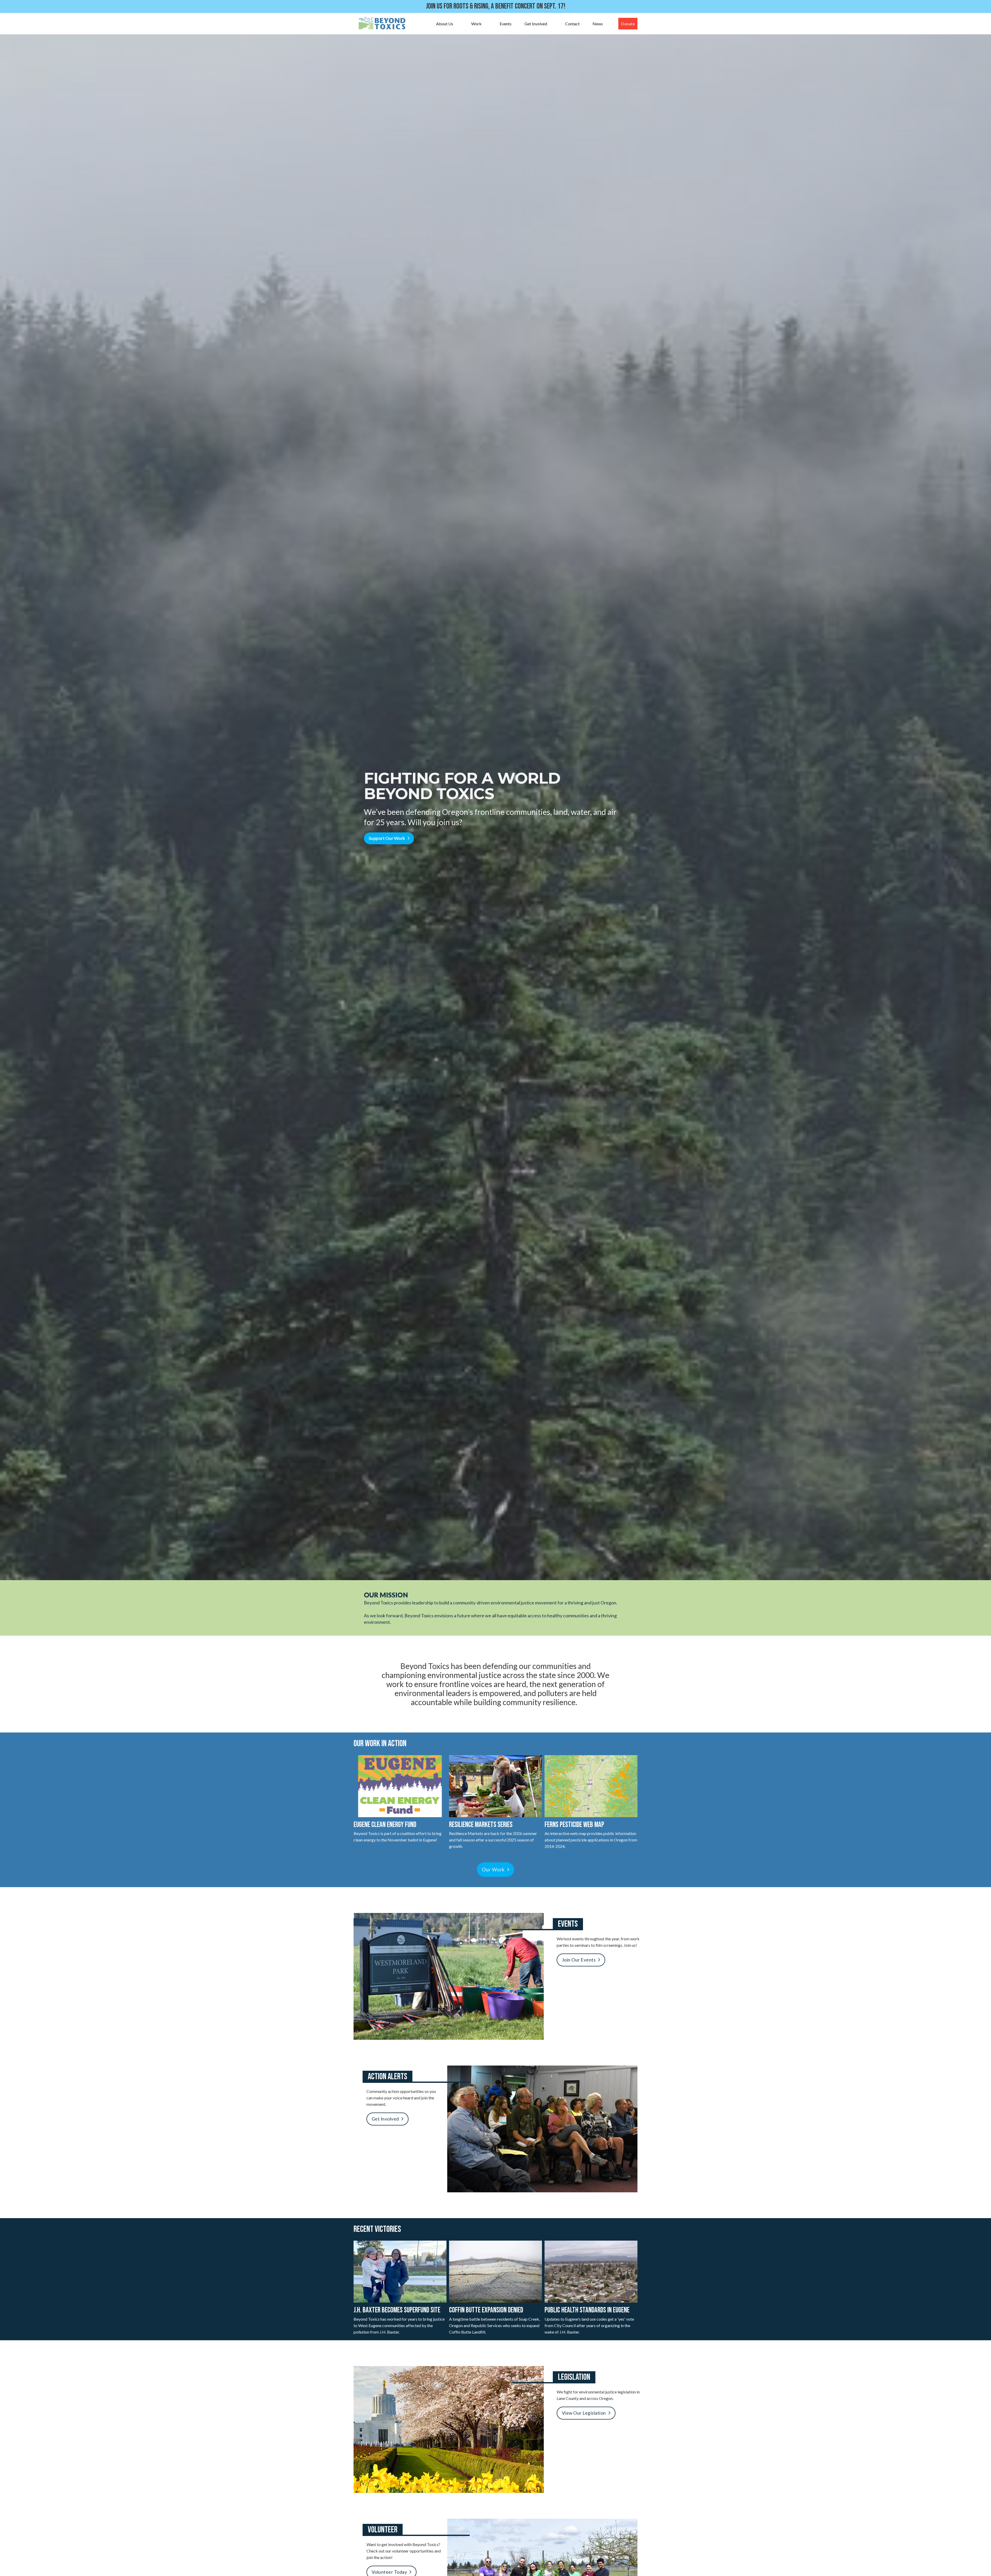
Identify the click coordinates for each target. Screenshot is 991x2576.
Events (506, 24)
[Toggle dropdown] (458, 24)
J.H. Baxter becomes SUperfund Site (397, 2310)
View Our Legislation (584, 2413)
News (598, 24)
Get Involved (536, 24)
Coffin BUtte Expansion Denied (486, 2310)
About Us (445, 24)
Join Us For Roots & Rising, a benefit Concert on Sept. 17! (496, 6)
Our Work (493, 1869)
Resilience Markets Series (481, 1825)
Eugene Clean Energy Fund (385, 1825)
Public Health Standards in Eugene (587, 2310)
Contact (572, 24)
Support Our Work (387, 838)
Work (476, 24)
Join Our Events (579, 1960)
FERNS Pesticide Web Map (574, 1825)
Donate (628, 24)
